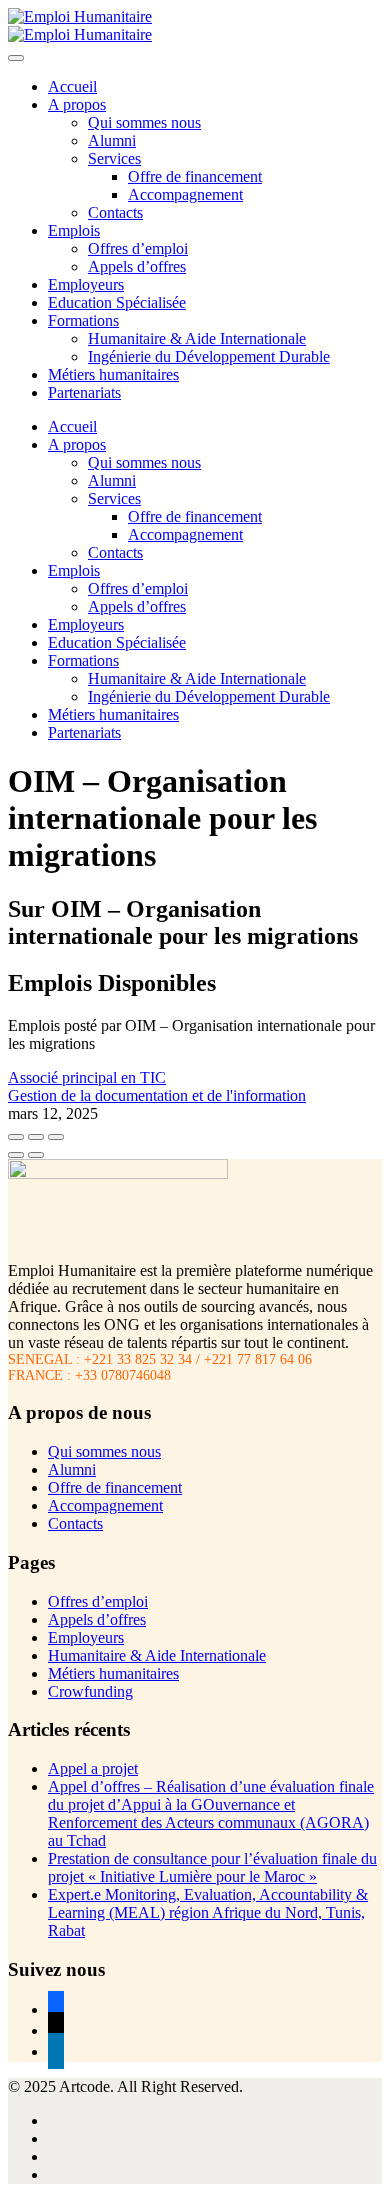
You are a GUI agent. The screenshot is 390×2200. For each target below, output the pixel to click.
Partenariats (84, 392)
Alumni (112, 140)
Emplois (74, 230)
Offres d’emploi (138, 248)
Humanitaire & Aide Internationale (197, 338)
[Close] (16, 58)
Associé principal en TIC (87, 1077)
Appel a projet (93, 1768)
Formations (83, 320)
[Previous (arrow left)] (16, 1155)
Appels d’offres (137, 266)
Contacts (115, 212)
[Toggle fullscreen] (36, 1137)
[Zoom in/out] (56, 1137)
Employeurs (86, 284)
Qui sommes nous (144, 122)
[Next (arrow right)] (36, 1155)
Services (114, 158)
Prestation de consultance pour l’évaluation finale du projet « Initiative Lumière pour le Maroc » (212, 1867)
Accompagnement (185, 194)
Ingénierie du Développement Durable (209, 356)
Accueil (72, 86)
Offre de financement (195, 176)
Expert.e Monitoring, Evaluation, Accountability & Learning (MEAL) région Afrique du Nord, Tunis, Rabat (208, 1912)
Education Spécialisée (117, 302)
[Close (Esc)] (16, 1137)
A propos (77, 104)
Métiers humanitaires (113, 374)
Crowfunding (90, 1691)
